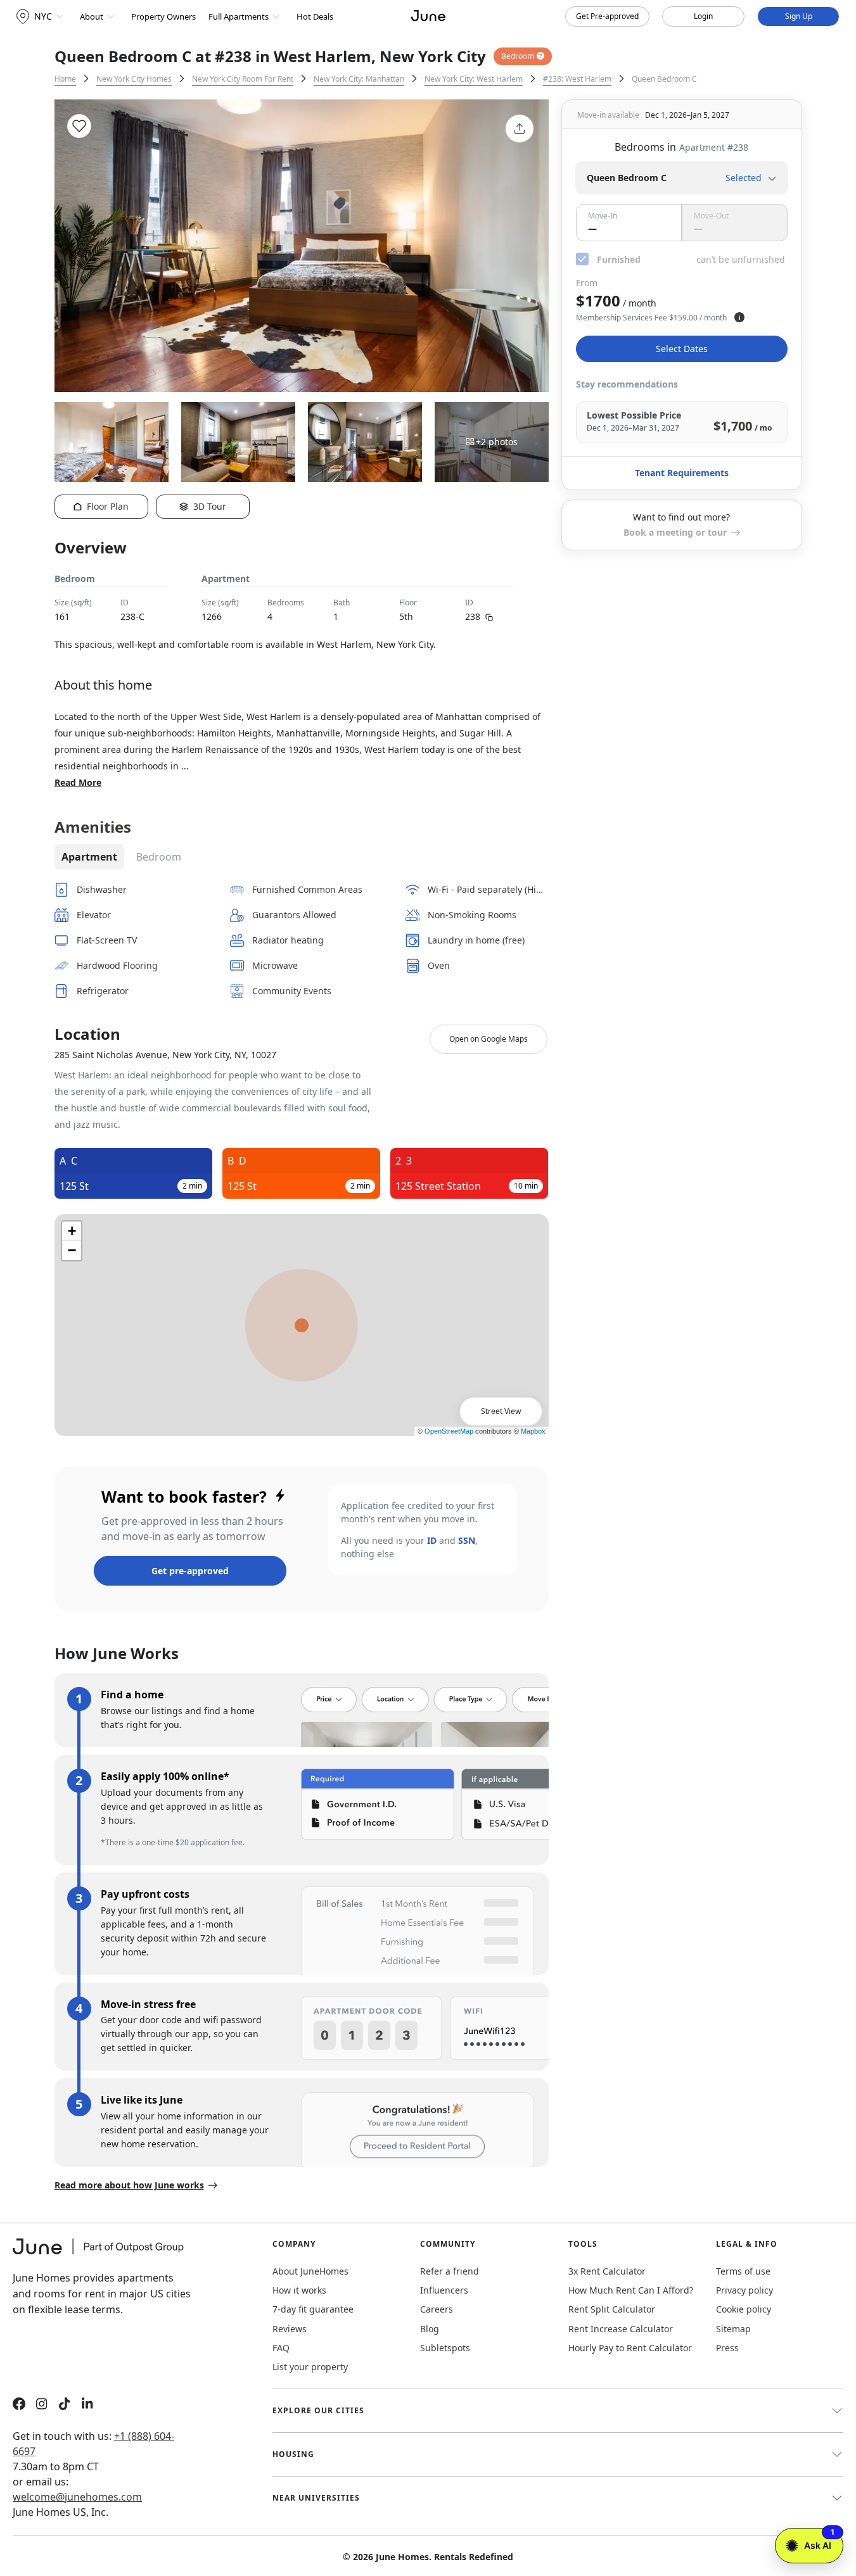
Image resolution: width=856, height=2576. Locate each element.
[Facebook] (19, 2405)
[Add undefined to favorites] (79, 126)
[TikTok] (65, 2405)
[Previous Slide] (81, 246)
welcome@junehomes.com (77, 2497)
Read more (78, 782)
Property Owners (163, 16)
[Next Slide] (522, 246)
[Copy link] (489, 616)
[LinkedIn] (87, 2405)
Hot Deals (315, 16)
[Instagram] (42, 2405)
